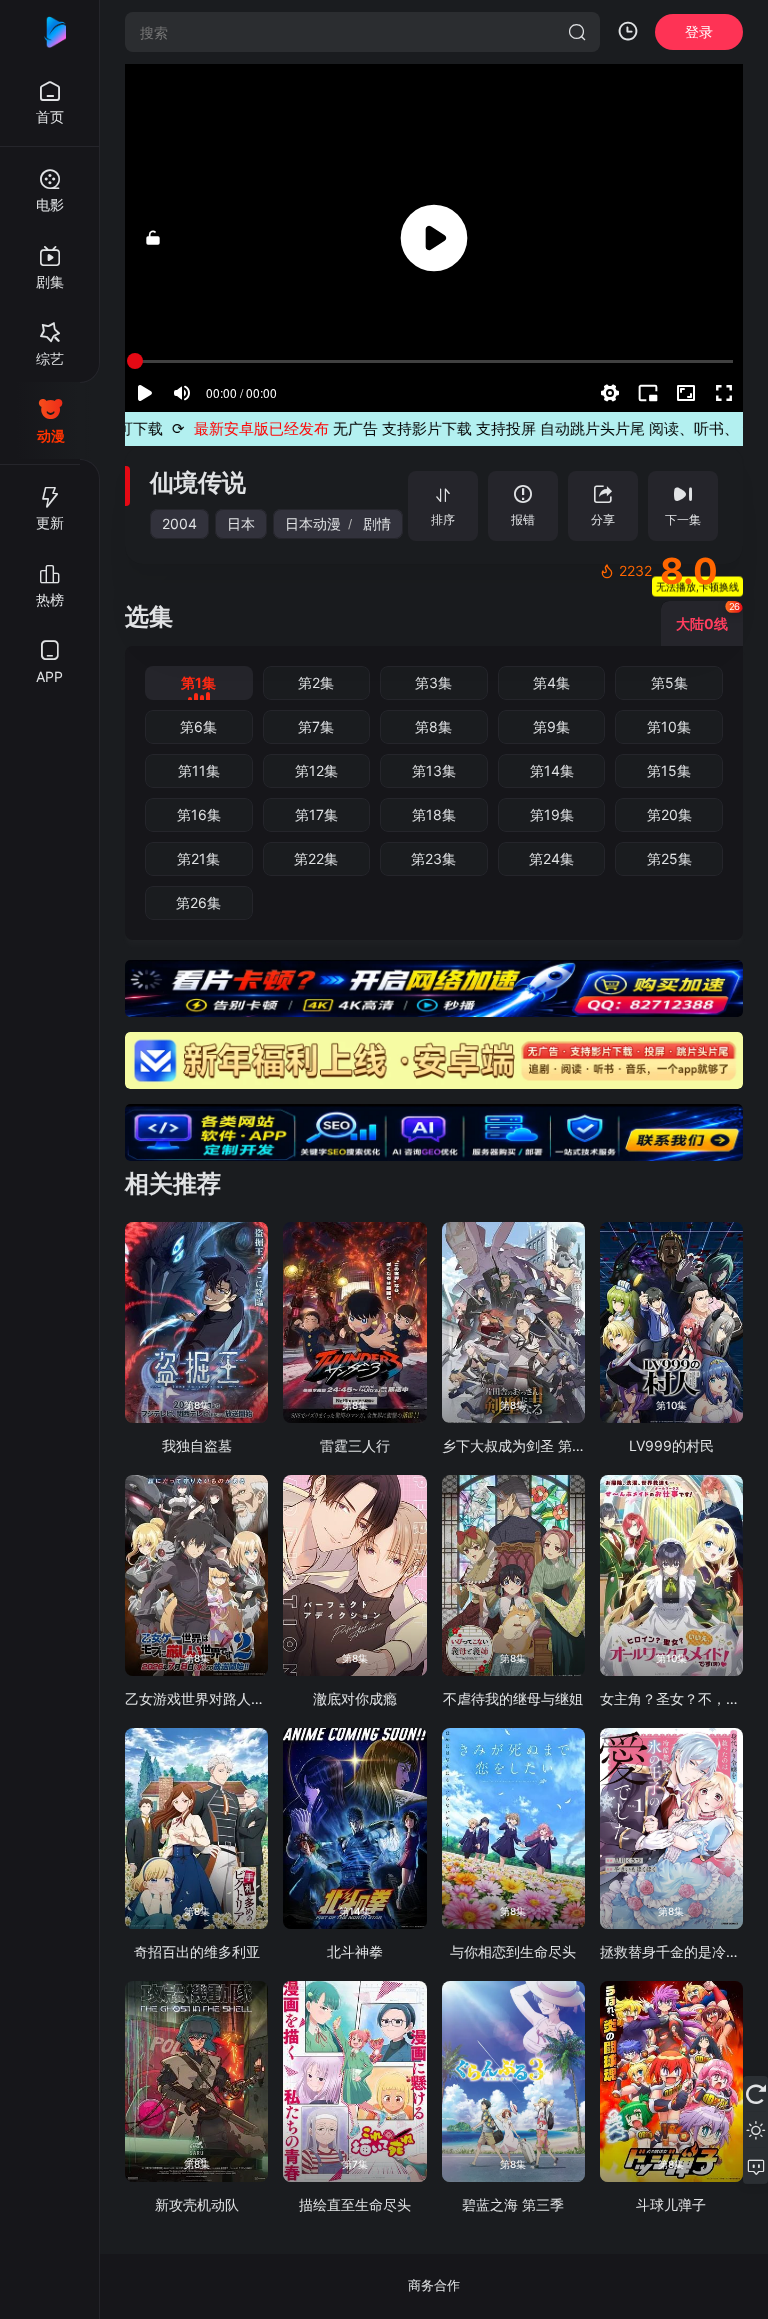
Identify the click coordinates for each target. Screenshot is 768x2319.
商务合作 (434, 2285)
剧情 (377, 523)
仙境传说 (198, 482)
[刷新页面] (755, 2094)
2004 (179, 523)
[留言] (755, 2166)
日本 (241, 523)
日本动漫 (313, 523)
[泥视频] (50, 32)
